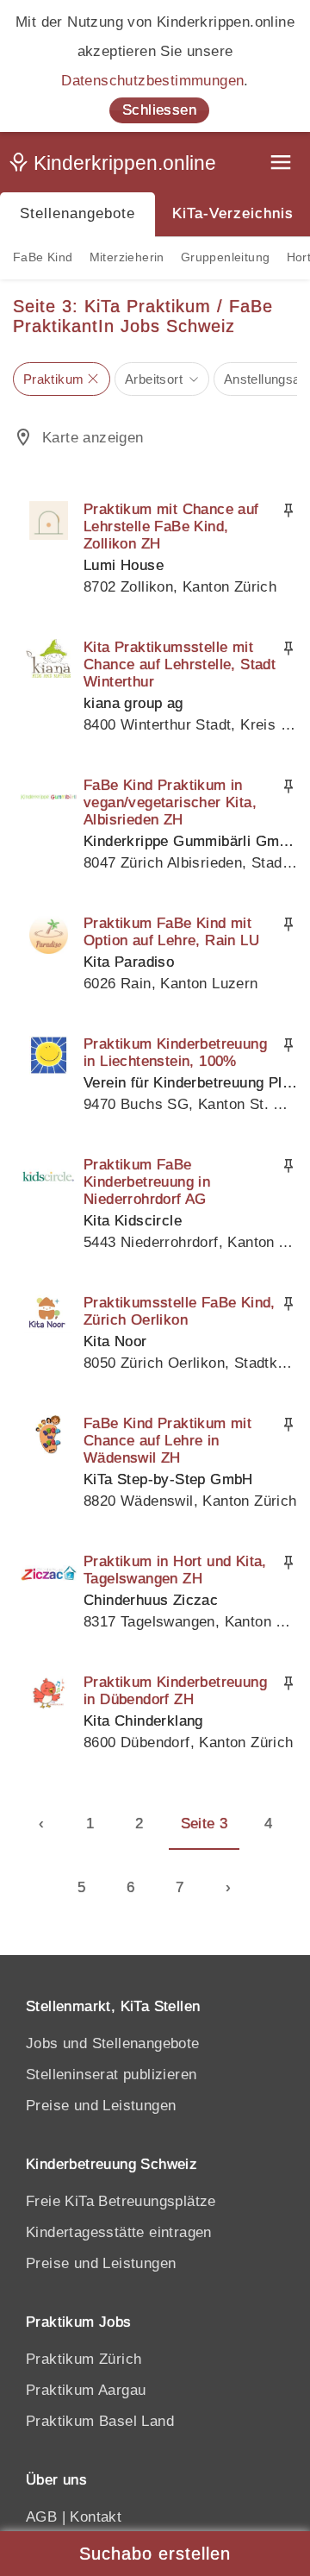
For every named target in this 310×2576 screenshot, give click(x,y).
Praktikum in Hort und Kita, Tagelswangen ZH (175, 1570)
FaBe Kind (43, 257)
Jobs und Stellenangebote (113, 2043)
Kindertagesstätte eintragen (119, 2232)
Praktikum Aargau (86, 2390)
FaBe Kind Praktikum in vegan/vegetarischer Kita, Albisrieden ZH (170, 802)
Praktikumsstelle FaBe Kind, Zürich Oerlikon (180, 1311)
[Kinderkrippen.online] (116, 166)
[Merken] (288, 511)
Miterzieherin (127, 257)
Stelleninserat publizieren (111, 2075)
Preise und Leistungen (101, 2106)
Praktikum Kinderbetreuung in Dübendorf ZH (175, 1691)
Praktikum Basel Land (100, 2421)
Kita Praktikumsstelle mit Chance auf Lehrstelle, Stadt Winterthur (180, 664)
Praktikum (54, 379)
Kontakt (96, 2517)
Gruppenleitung (226, 257)
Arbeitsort (154, 379)
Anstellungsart (267, 379)
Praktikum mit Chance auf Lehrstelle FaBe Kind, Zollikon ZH (171, 526)
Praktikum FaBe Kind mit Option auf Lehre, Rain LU (171, 932)
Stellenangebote (77, 213)
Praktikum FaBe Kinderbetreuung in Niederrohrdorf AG (147, 1182)
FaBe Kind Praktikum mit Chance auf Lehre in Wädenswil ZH (167, 1441)
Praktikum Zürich (84, 2359)
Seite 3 (205, 1824)
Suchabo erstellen (155, 2554)
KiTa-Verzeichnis (233, 213)
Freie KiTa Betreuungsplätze (121, 2201)
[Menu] (282, 164)
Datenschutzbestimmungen (152, 81)
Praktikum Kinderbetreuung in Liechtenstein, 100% (175, 1053)
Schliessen (159, 110)
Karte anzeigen (93, 438)
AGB (41, 2517)
